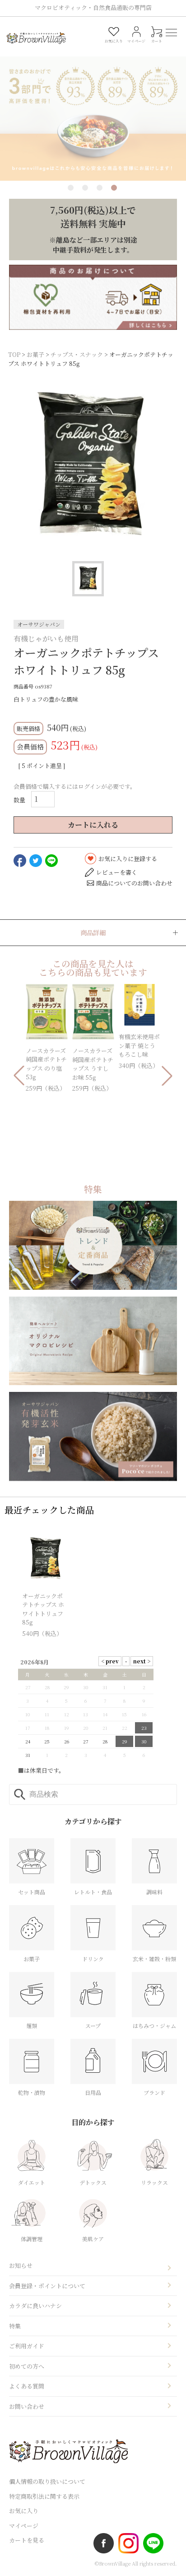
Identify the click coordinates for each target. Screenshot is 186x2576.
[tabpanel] (93, 107)
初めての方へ (27, 2366)
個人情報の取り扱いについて (47, 2481)
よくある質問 (27, 2386)
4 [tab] (114, 188)
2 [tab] (85, 188)
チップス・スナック (77, 354)
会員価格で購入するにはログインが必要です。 (75, 786)
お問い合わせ (27, 2406)
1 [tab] (71, 188)
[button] (19, 1076)
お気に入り (24, 2511)
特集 (15, 2326)
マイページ (24, 2526)
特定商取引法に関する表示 (44, 2496)
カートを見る (27, 2540)
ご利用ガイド (27, 2346)
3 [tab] (100, 188)
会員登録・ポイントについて (47, 2286)
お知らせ (21, 2265)
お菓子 (35, 354)
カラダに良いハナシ (35, 2306)
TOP (14, 354)
